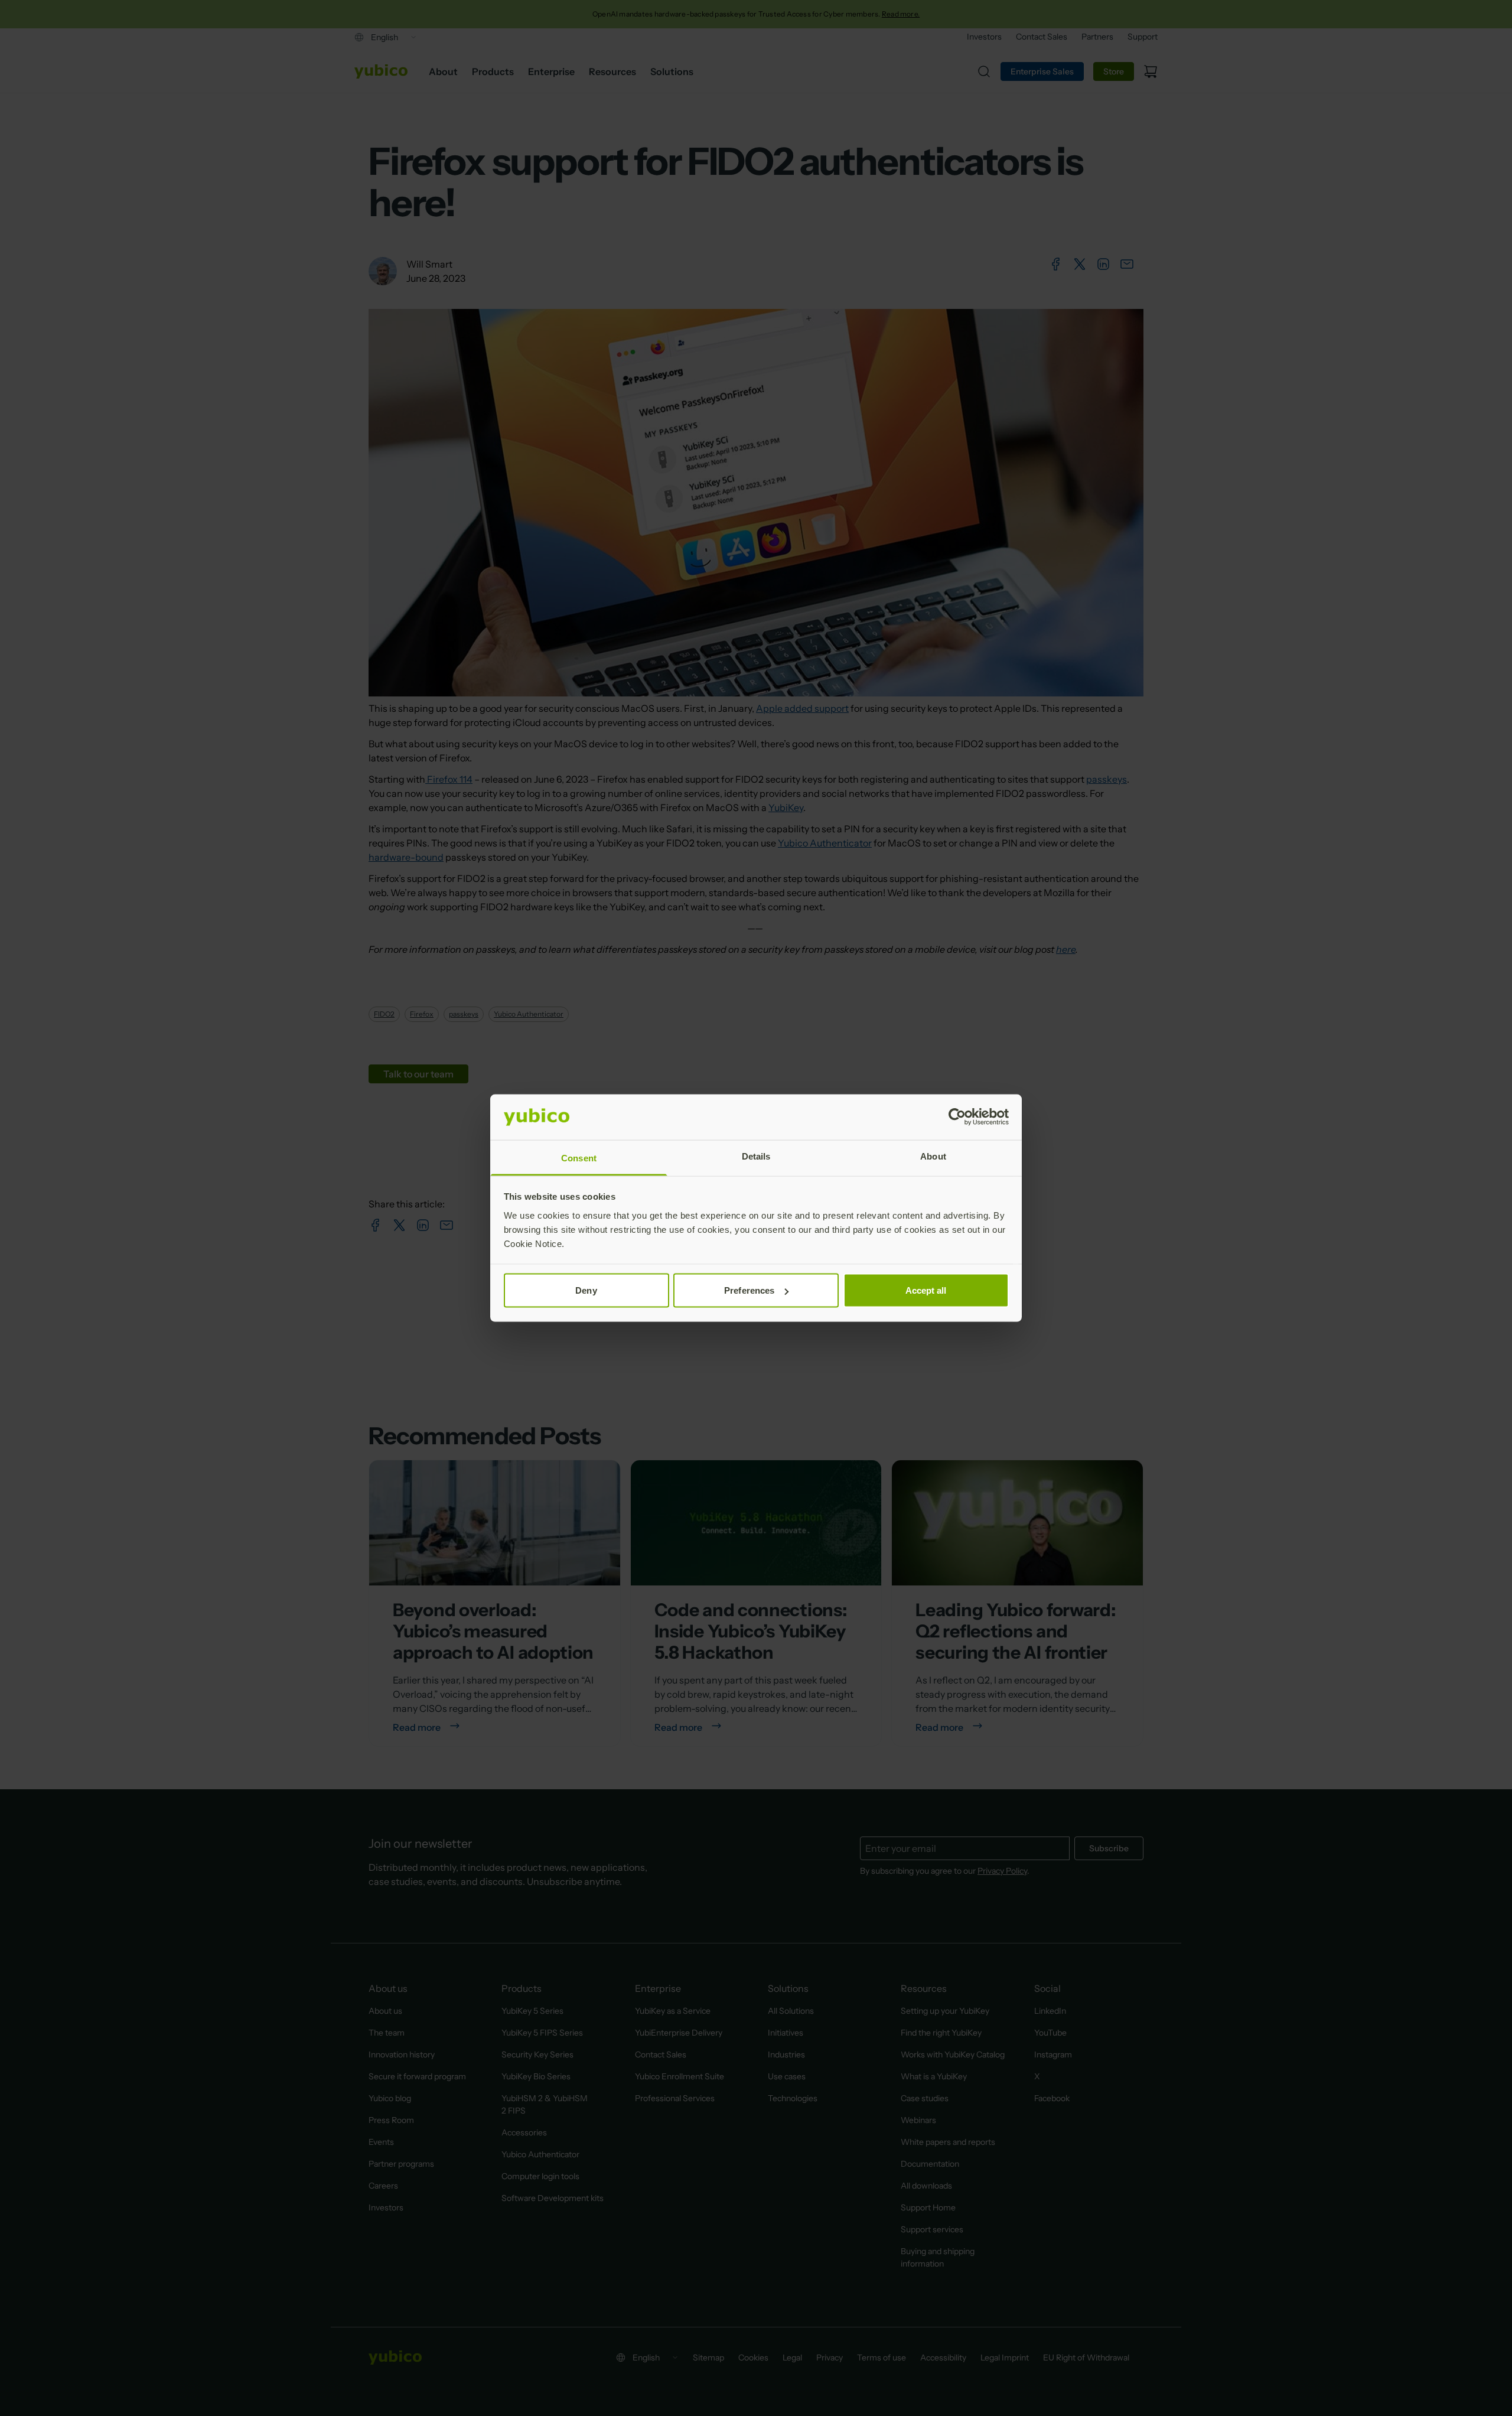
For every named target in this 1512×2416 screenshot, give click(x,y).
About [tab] (933, 1156)
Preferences (749, 1290)
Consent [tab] (579, 1157)
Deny (586, 1290)
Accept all (926, 1290)
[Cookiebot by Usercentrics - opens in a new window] (957, 1117)
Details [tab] (756, 1156)
